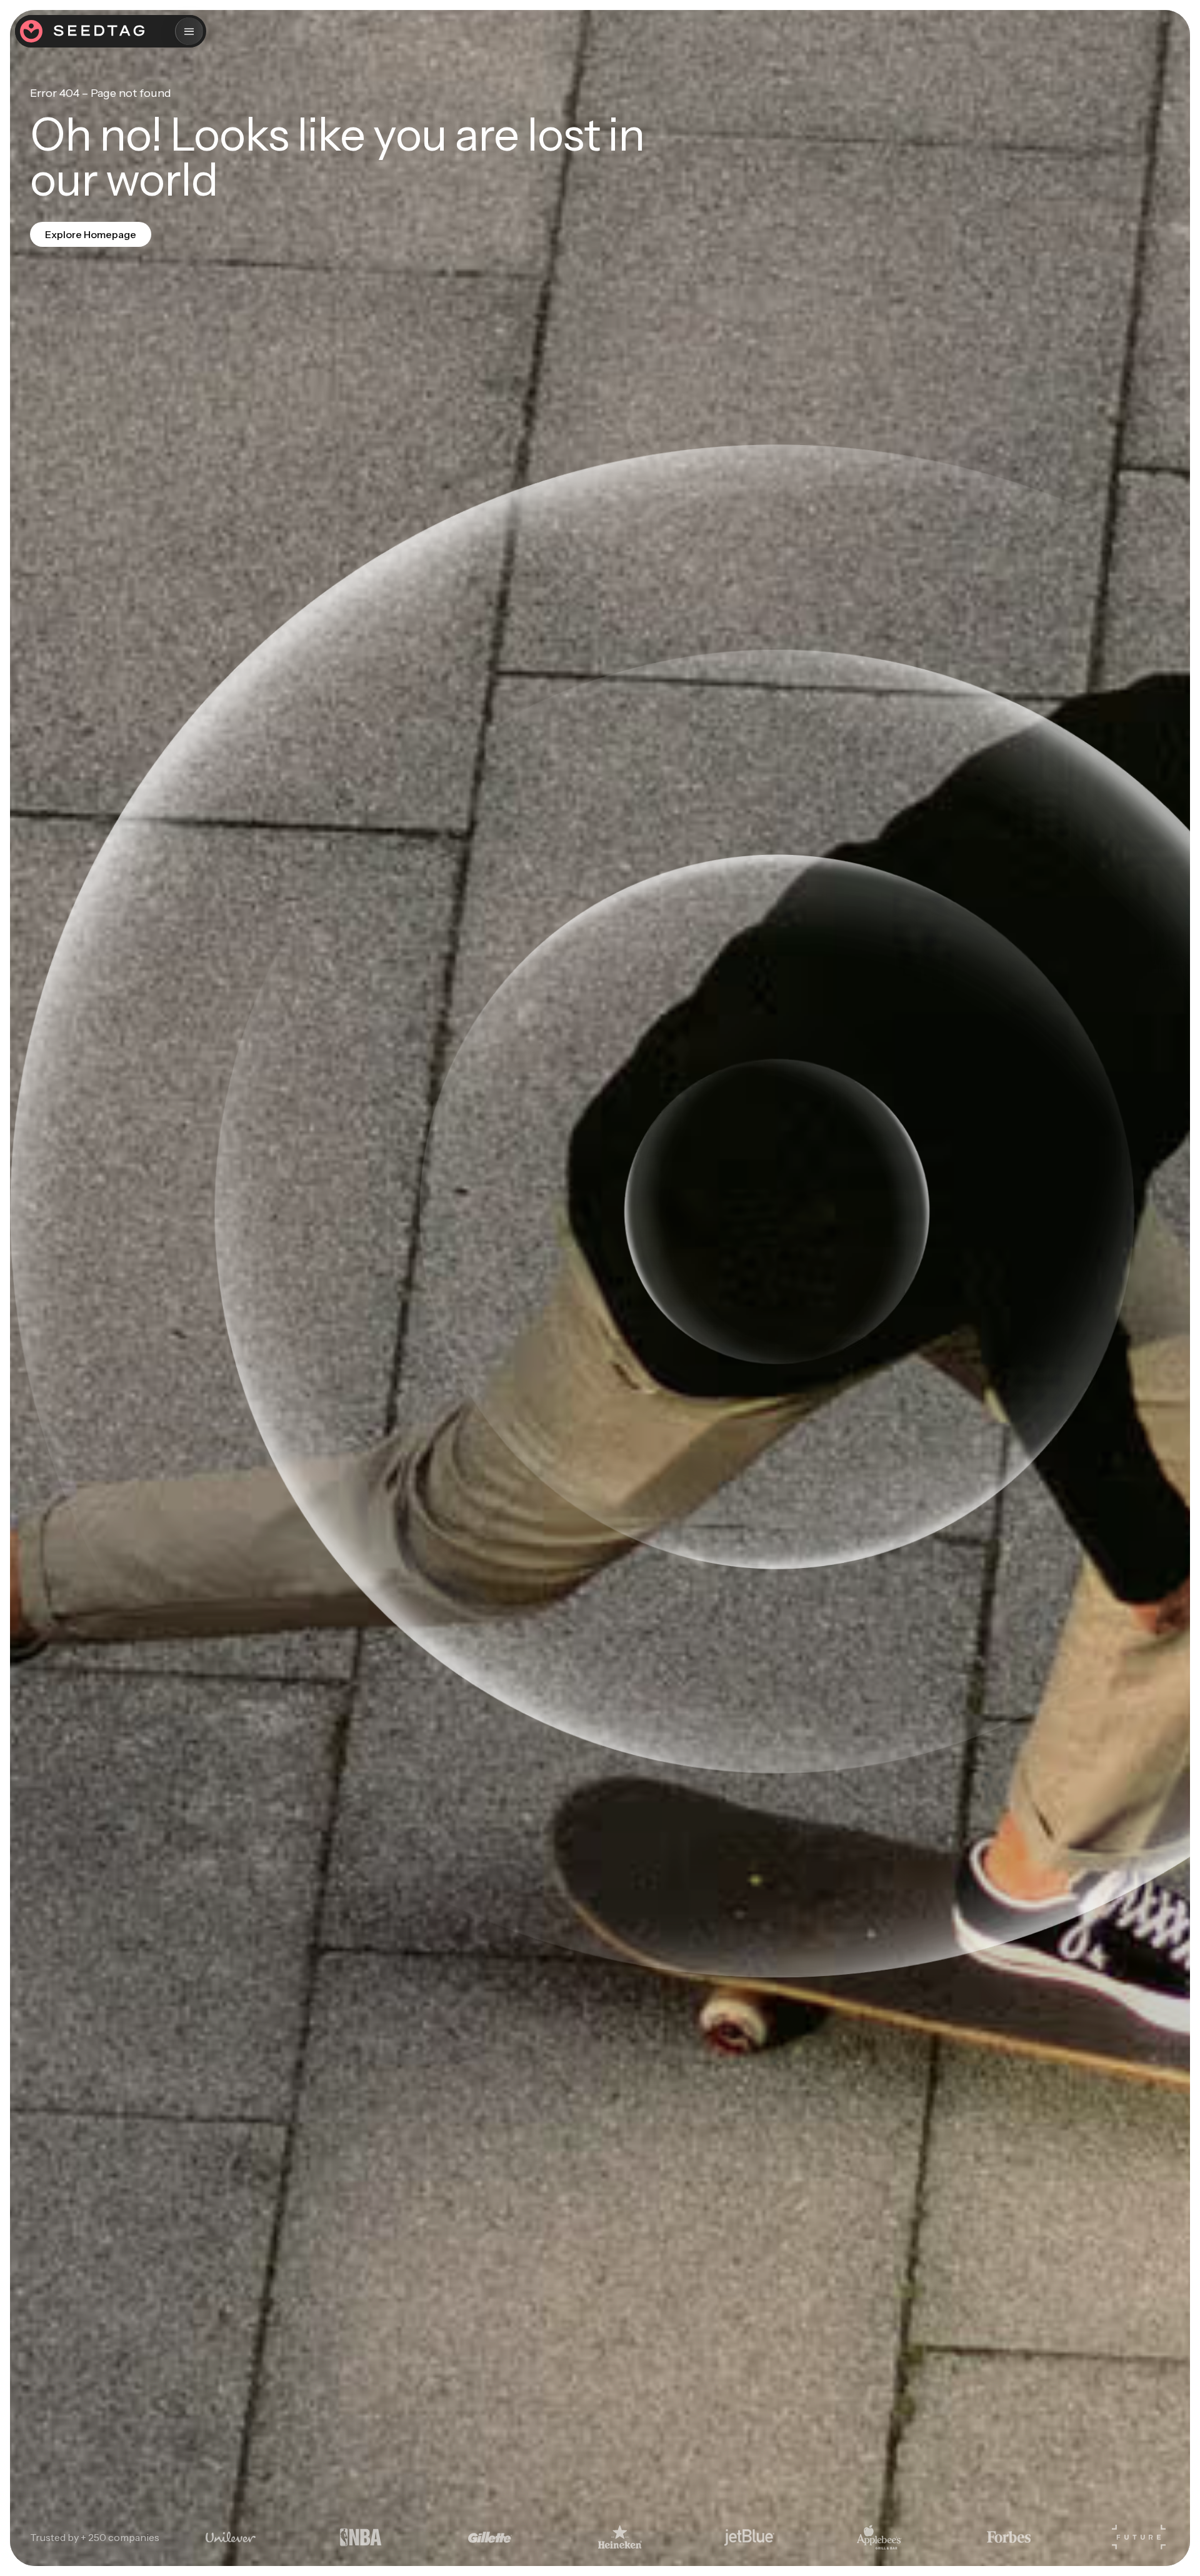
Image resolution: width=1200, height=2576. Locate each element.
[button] (189, 31)
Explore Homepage (91, 234)
